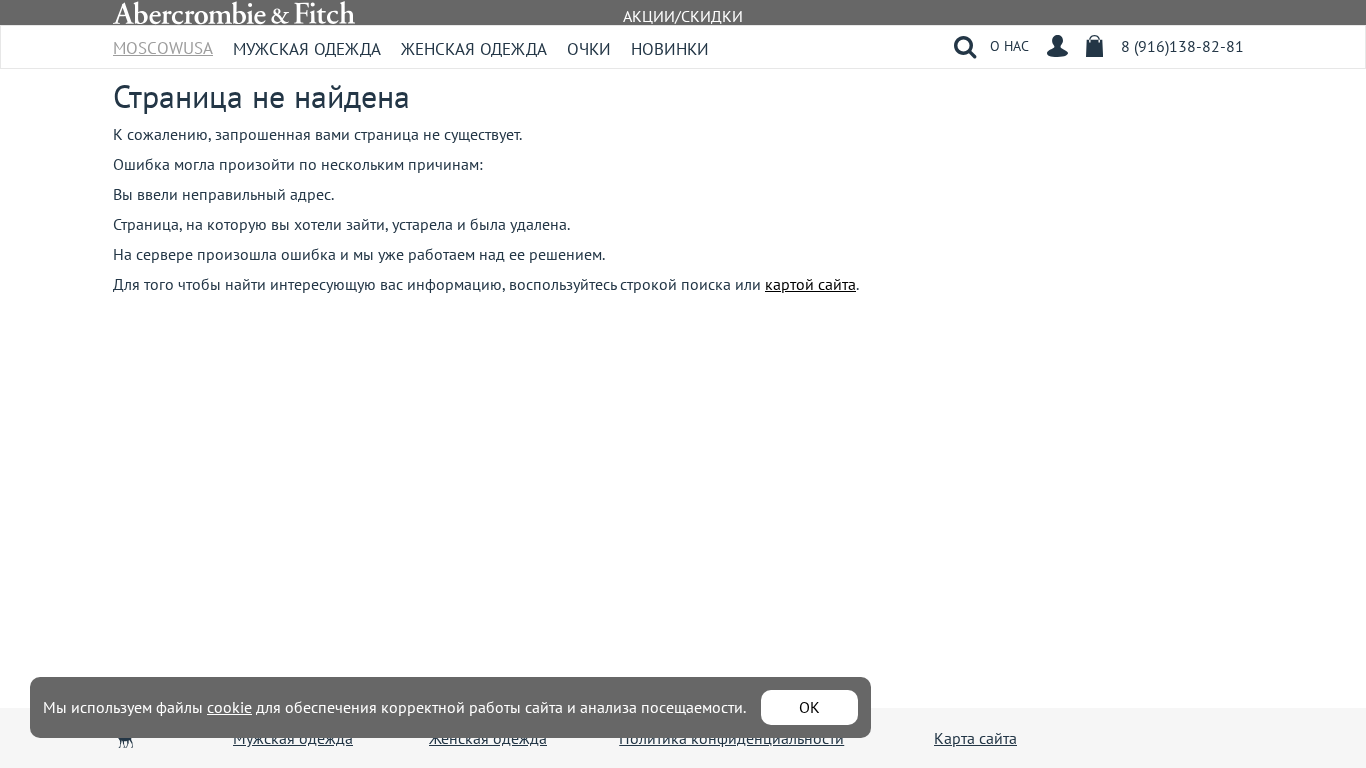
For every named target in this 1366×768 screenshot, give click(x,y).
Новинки (670, 49)
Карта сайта (975, 738)
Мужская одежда (307, 49)
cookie (229, 707)
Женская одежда (474, 49)
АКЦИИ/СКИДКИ (683, 16)
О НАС (1009, 46)
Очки (589, 49)
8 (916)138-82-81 (1182, 46)
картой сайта (810, 284)
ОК (809, 707)
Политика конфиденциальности (731, 738)
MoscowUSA (163, 41)
